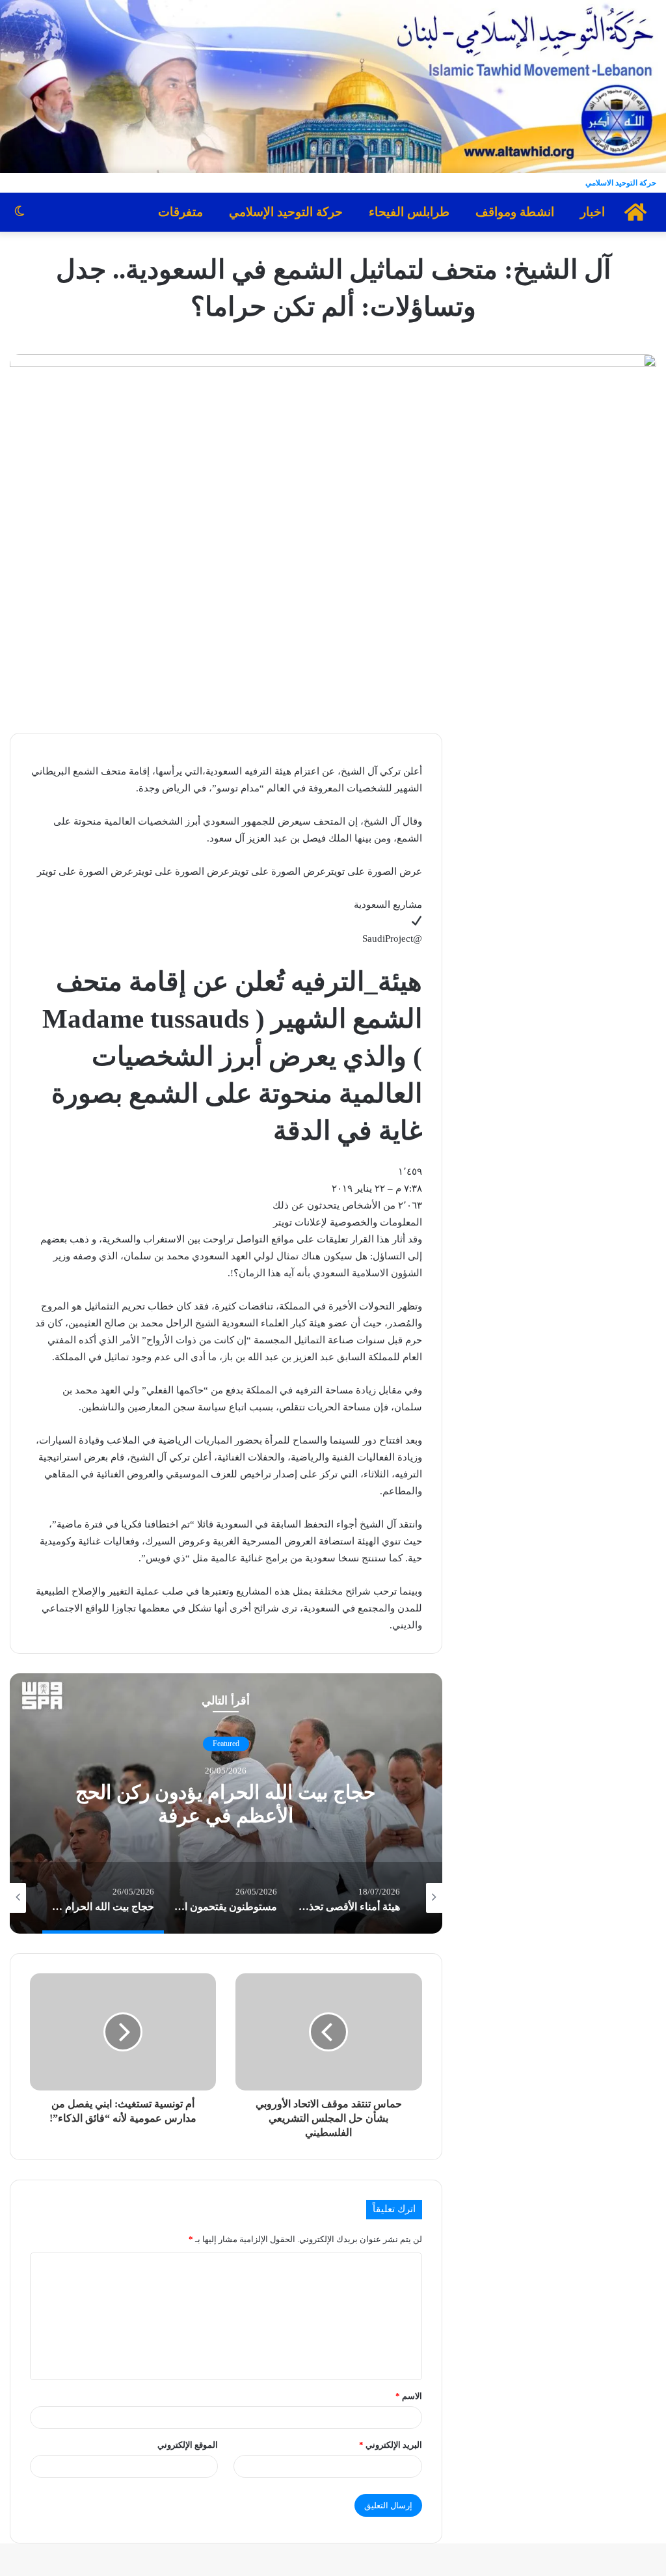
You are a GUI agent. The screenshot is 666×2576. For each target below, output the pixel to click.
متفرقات (180, 212)
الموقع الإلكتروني (188, 2445)
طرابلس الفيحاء (409, 212)
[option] (226, 1803)
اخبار (593, 212)
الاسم (409, 2396)
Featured (226, 1744)
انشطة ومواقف (515, 212)
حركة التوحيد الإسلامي (286, 212)
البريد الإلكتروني (391, 2445)
